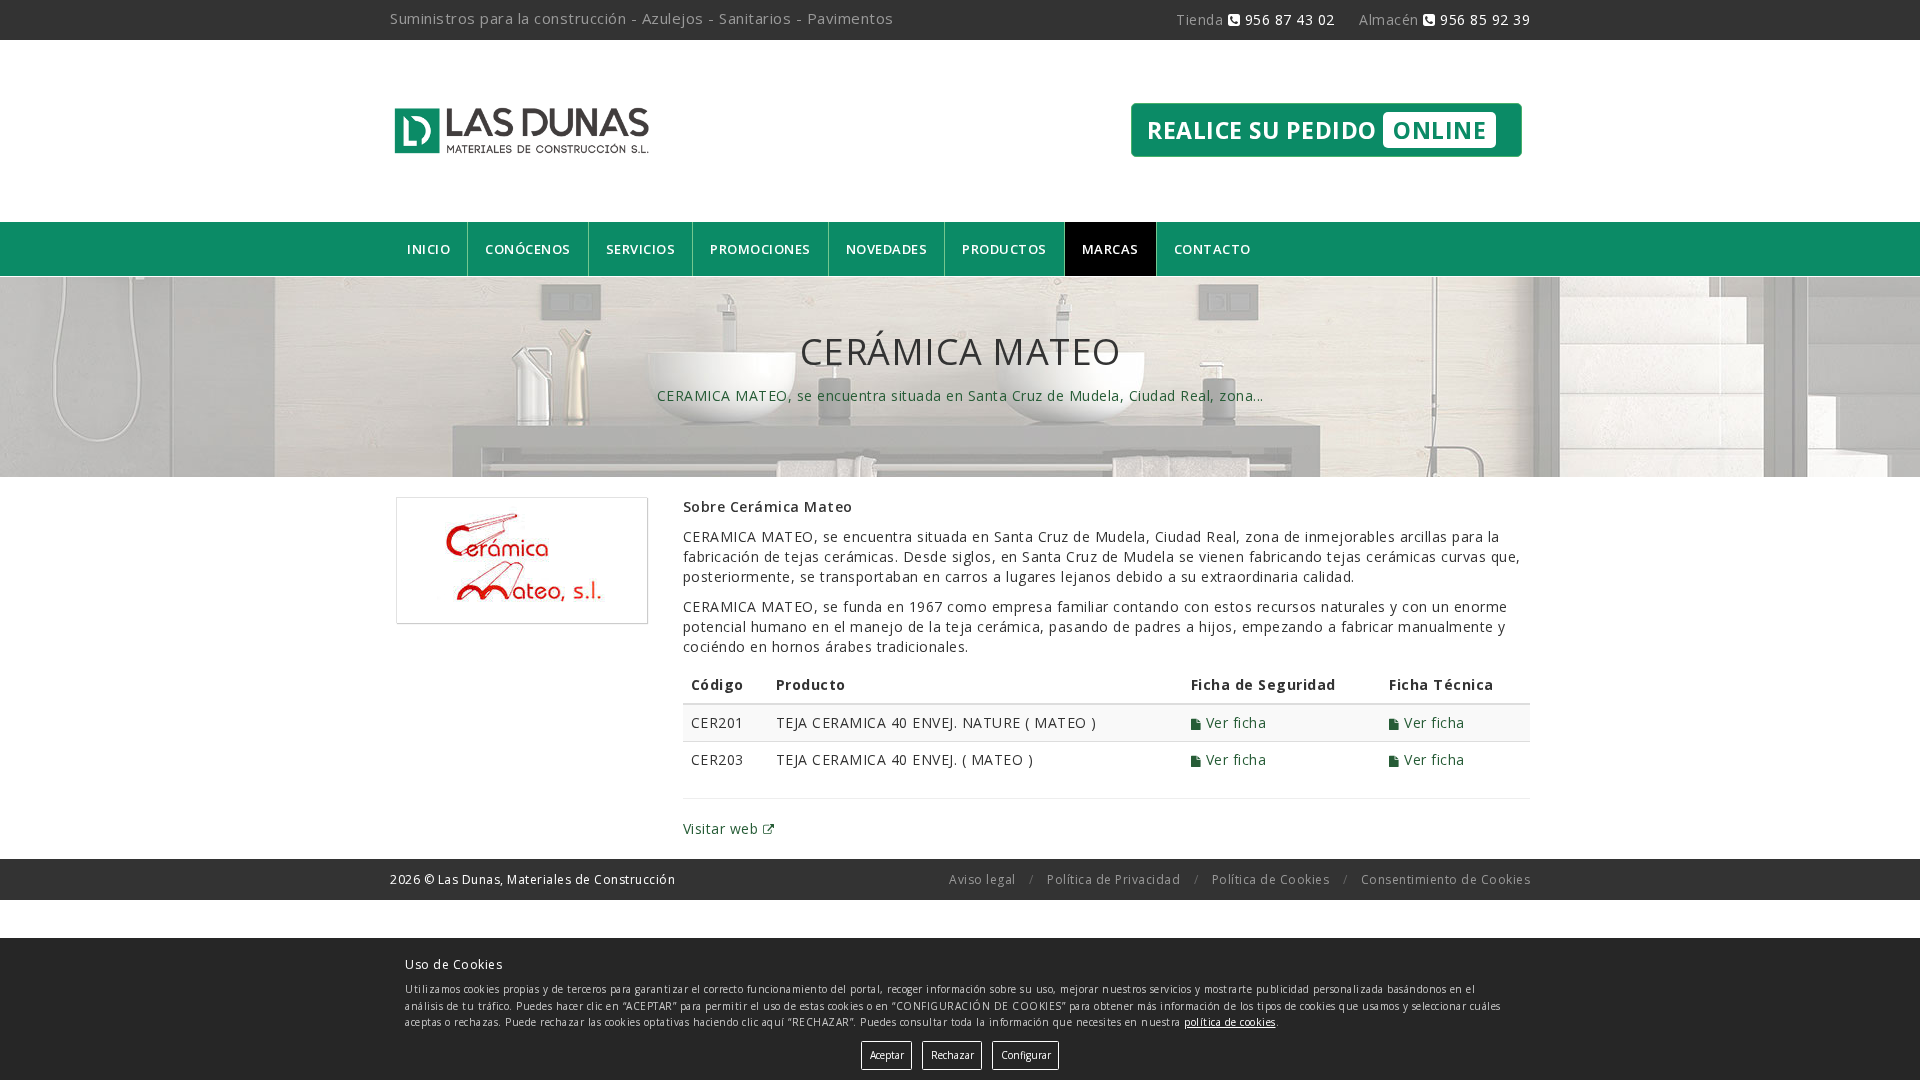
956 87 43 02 (1287, 19)
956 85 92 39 (1483, 19)
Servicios (641, 249)
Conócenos (528, 249)
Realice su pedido (1316, 130)
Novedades (887, 249)
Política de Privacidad (1113, 879)
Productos (1004, 249)
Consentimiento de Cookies (1446, 879)
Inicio (428, 249)
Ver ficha (1233, 722)
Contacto (1212, 249)
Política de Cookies (1271, 879)
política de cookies (1230, 1022)
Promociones (760, 249)
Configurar (1026, 1055)
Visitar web (723, 828)
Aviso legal (982, 879)
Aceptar (887, 1055)
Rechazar (952, 1055)
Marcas (1110, 249)
